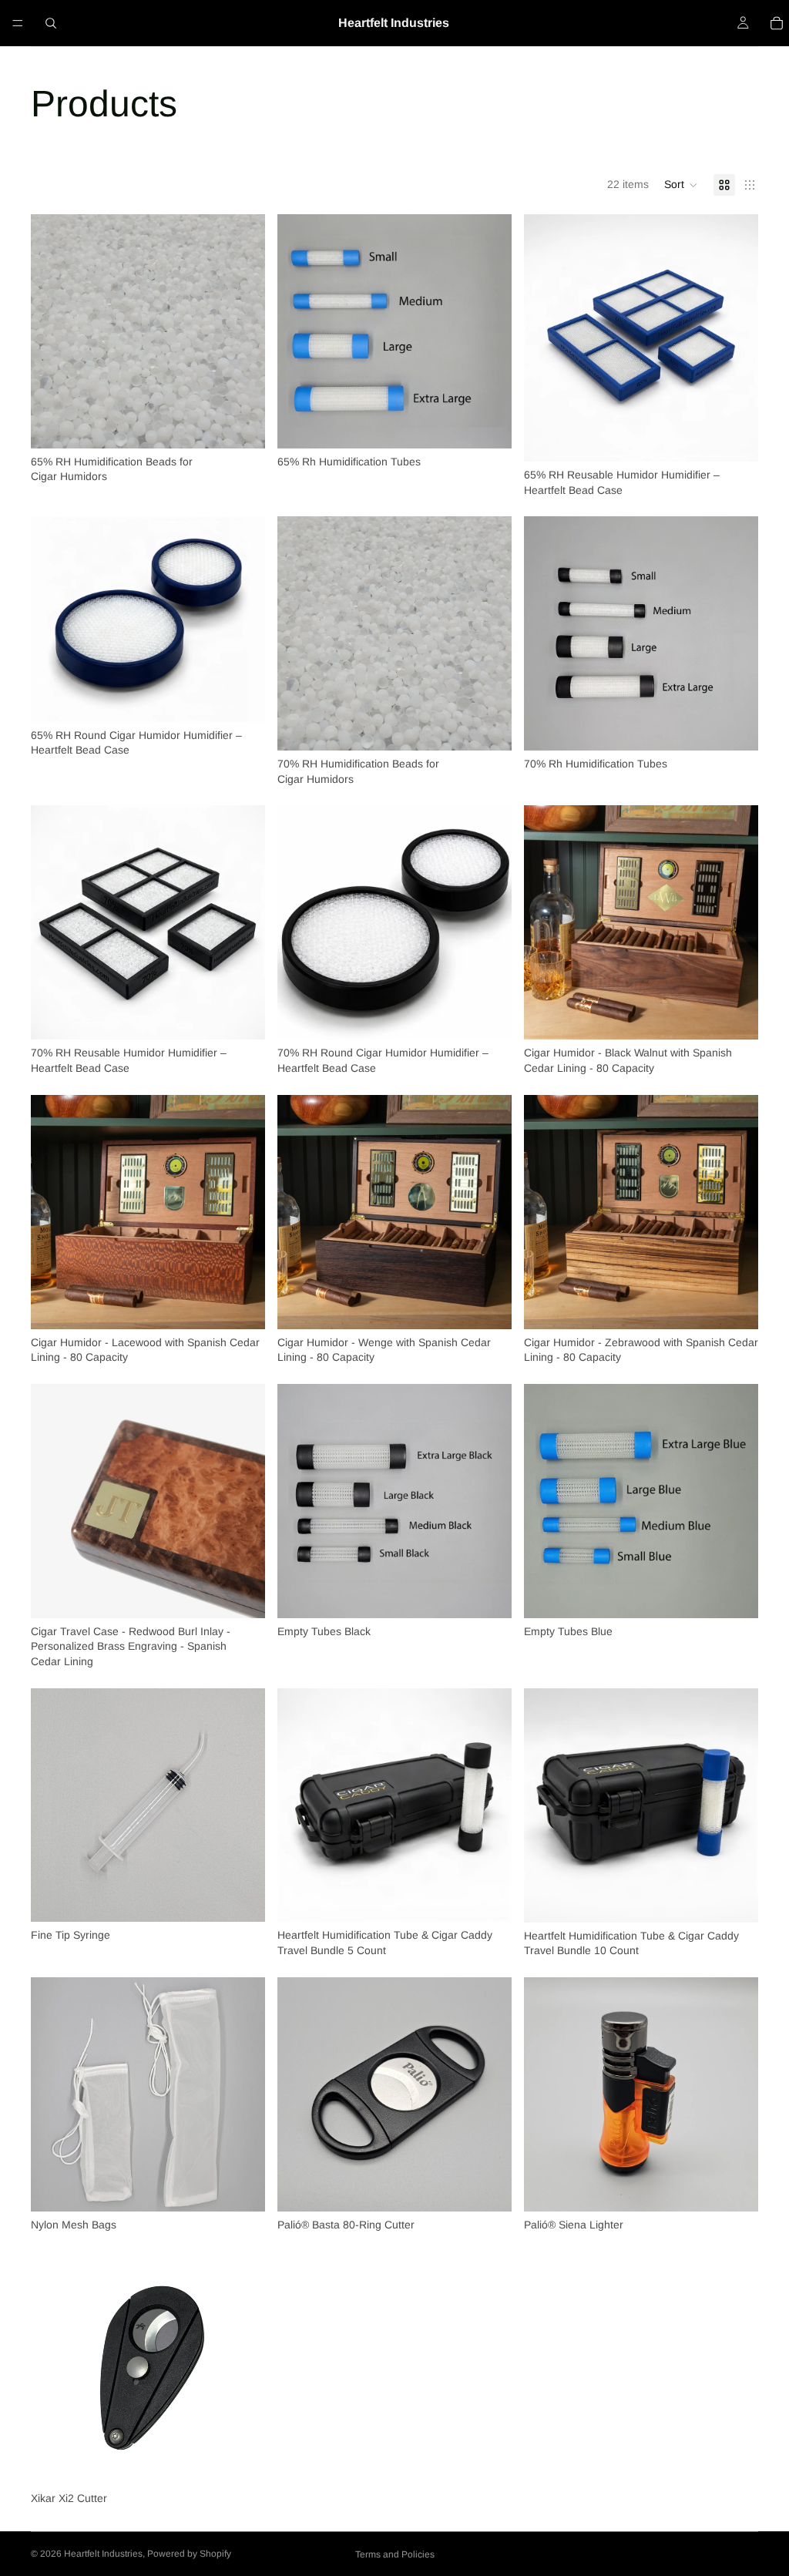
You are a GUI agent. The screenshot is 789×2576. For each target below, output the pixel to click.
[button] (681, 185)
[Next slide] (735, 338)
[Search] (51, 23)
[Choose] (241, 425)
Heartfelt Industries (103, 2554)
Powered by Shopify (189, 2554)
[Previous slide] (547, 338)
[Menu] (18, 23)
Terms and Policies (395, 2554)
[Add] (241, 1899)
